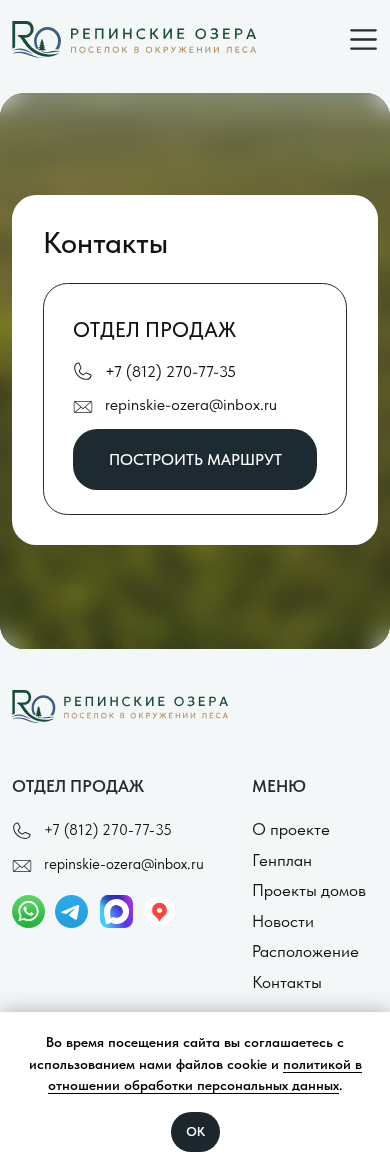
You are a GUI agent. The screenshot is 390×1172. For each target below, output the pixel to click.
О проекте (291, 829)
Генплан (282, 860)
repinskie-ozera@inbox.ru (191, 404)
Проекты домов (309, 890)
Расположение (305, 951)
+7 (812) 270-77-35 (170, 371)
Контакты (287, 982)
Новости (283, 921)
